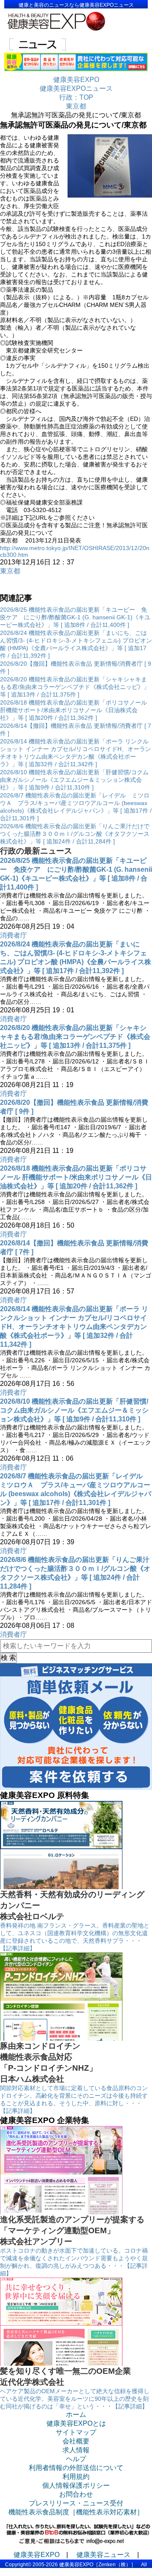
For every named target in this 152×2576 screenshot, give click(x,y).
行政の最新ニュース (36, 851)
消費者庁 (14, 935)
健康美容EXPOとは (76, 2423)
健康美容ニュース (103, 2555)
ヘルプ (76, 2459)
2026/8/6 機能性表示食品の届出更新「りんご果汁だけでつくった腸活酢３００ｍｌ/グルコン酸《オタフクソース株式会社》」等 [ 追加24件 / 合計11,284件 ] (75, 834)
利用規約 (76, 2477)
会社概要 (76, 2441)
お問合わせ (76, 2494)
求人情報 (76, 2450)
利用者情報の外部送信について (76, 2468)
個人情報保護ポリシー (76, 2485)
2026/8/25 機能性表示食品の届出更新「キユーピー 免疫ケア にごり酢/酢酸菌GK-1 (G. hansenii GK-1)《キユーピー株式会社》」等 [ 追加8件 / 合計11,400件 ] (75, 617)
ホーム (76, 2415)
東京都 (10, 571)
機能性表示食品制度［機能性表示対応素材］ (76, 2512)
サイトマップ (76, 2432)
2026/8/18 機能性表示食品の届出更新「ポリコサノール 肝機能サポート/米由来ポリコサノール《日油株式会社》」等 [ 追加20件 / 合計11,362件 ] (73, 710)
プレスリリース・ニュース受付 (76, 2503)
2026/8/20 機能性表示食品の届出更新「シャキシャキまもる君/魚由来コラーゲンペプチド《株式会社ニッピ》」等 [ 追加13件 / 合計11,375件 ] (75, 687)
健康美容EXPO (37, 2555)
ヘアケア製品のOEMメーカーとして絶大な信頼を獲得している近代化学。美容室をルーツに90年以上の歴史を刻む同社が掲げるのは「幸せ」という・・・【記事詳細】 (75, 2399)
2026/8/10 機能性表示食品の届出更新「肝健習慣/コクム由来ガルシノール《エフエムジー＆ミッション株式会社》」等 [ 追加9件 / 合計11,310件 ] (74, 780)
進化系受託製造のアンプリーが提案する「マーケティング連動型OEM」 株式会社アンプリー (72, 2230)
